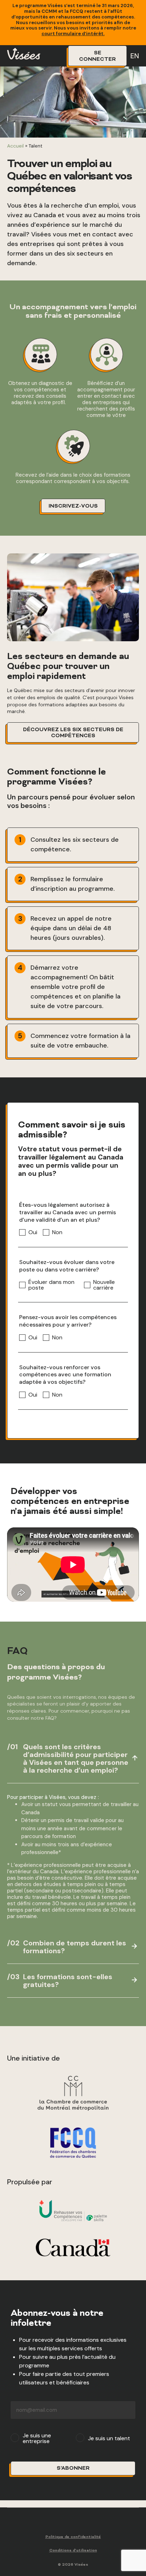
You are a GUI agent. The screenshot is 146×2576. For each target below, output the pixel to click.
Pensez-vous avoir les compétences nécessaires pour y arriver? (68, 1321)
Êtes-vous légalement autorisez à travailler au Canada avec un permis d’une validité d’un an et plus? (68, 1212)
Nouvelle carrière (104, 1285)
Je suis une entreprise (37, 2438)
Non (57, 1232)
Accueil (15, 146)
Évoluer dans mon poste (51, 1285)
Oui (33, 1232)
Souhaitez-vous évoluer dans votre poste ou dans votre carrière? (67, 1266)
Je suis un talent (109, 2438)
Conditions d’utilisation (73, 2551)
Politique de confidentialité (73, 2537)
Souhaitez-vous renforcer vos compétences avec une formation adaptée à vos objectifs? (65, 1375)
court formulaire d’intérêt (72, 34)
